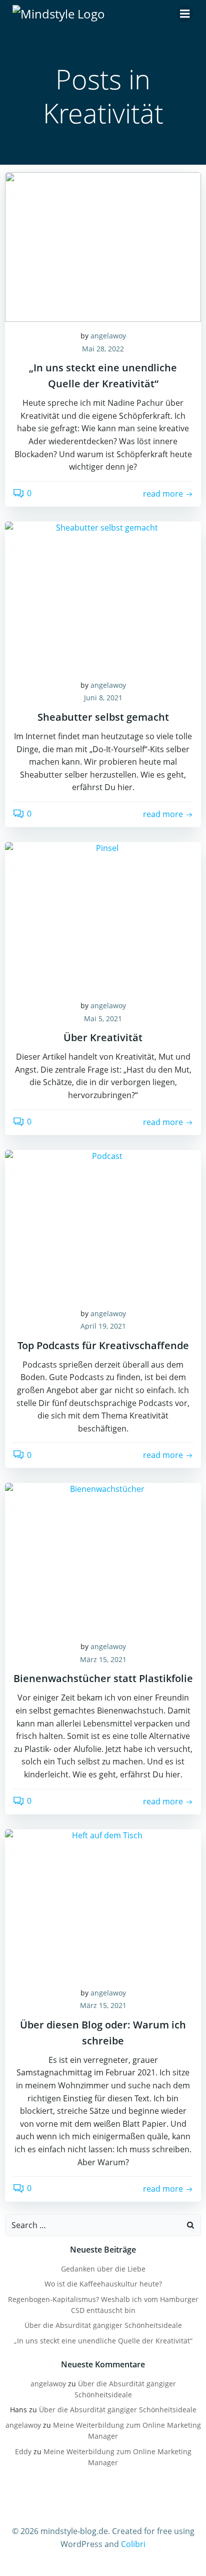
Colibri (133, 2544)
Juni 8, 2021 (103, 698)
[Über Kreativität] (103, 916)
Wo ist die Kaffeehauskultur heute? (103, 2284)
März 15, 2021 (103, 1659)
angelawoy (108, 336)
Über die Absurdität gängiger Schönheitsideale (103, 2325)
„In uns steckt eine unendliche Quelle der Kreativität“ (103, 2341)
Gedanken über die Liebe (103, 2269)
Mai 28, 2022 (103, 349)
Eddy (23, 2451)
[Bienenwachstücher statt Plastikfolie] (103, 1557)
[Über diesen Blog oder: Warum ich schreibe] (103, 1903)
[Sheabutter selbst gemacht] (103, 595)
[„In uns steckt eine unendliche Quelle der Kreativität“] (103, 246)
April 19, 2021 (103, 1326)
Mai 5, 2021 (103, 1018)
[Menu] (185, 14)
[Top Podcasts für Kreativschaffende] (103, 1224)
